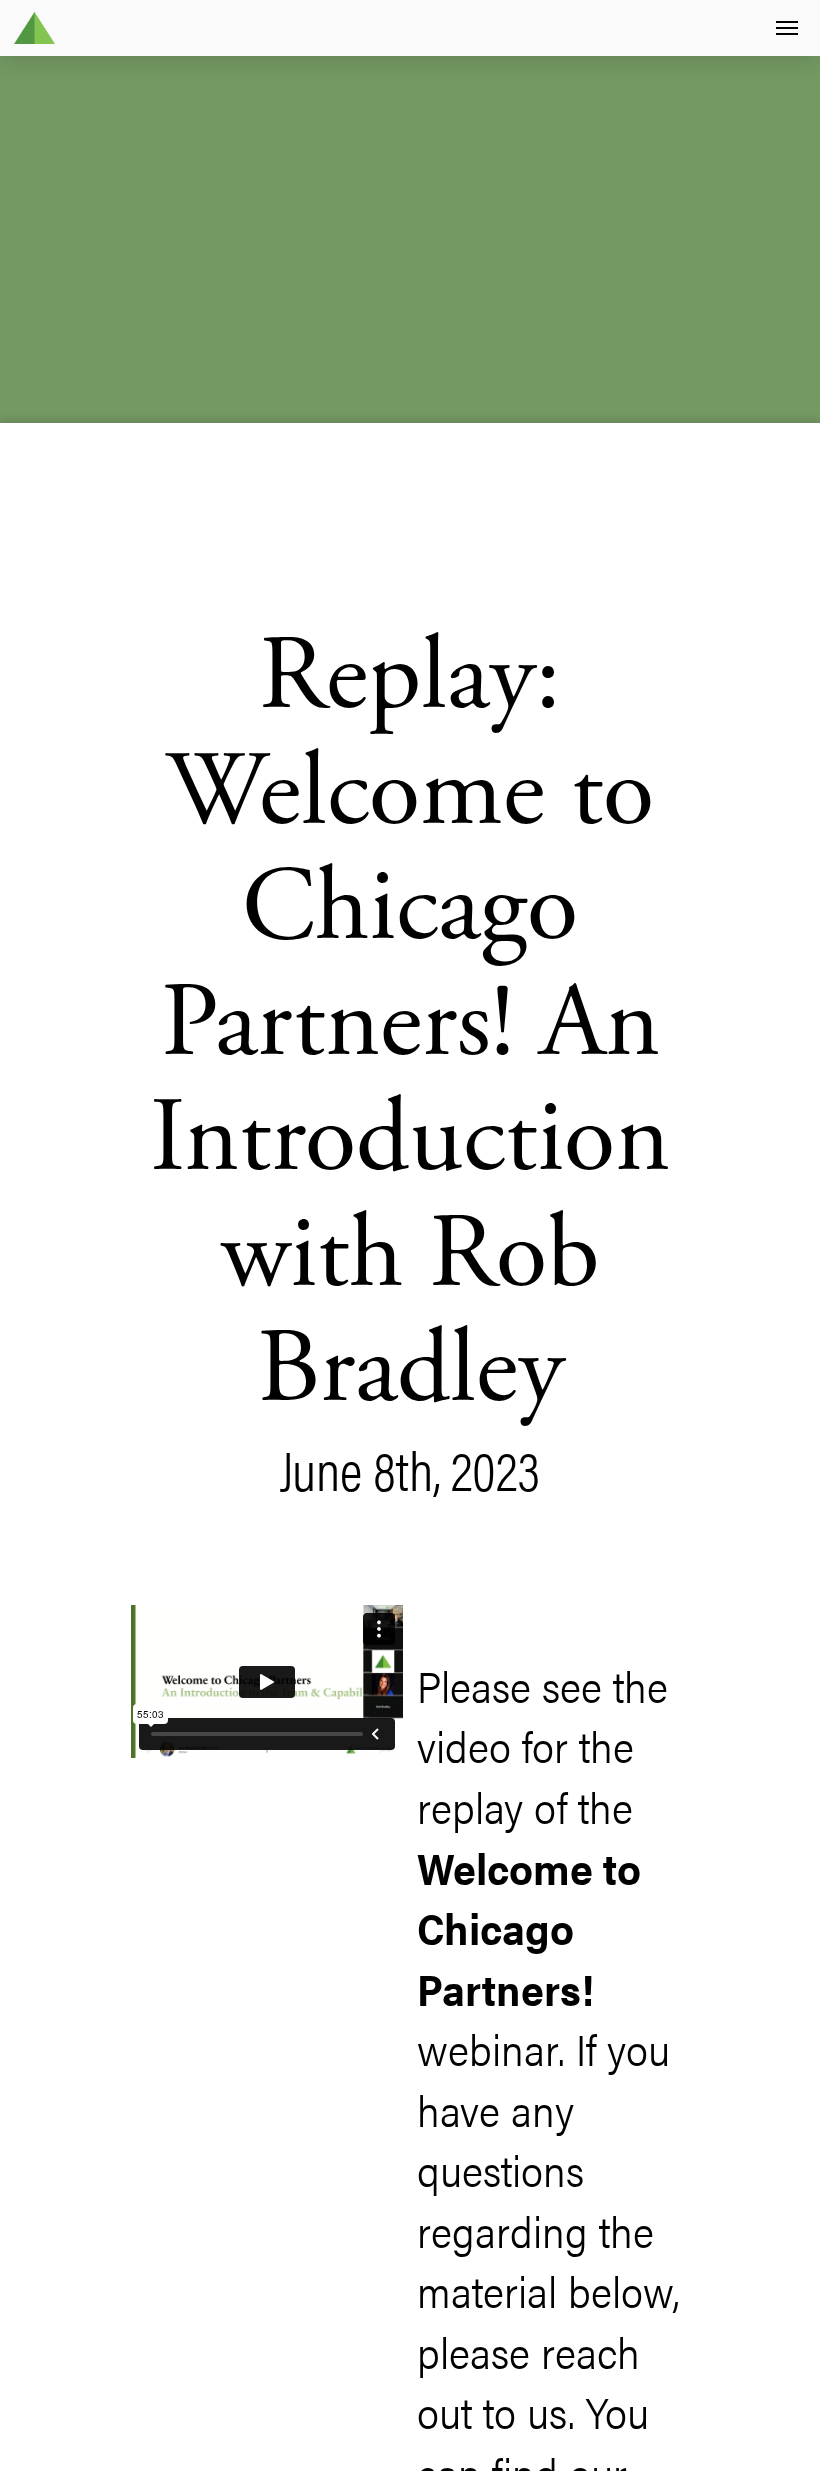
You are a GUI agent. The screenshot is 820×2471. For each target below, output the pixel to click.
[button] (787, 28)
